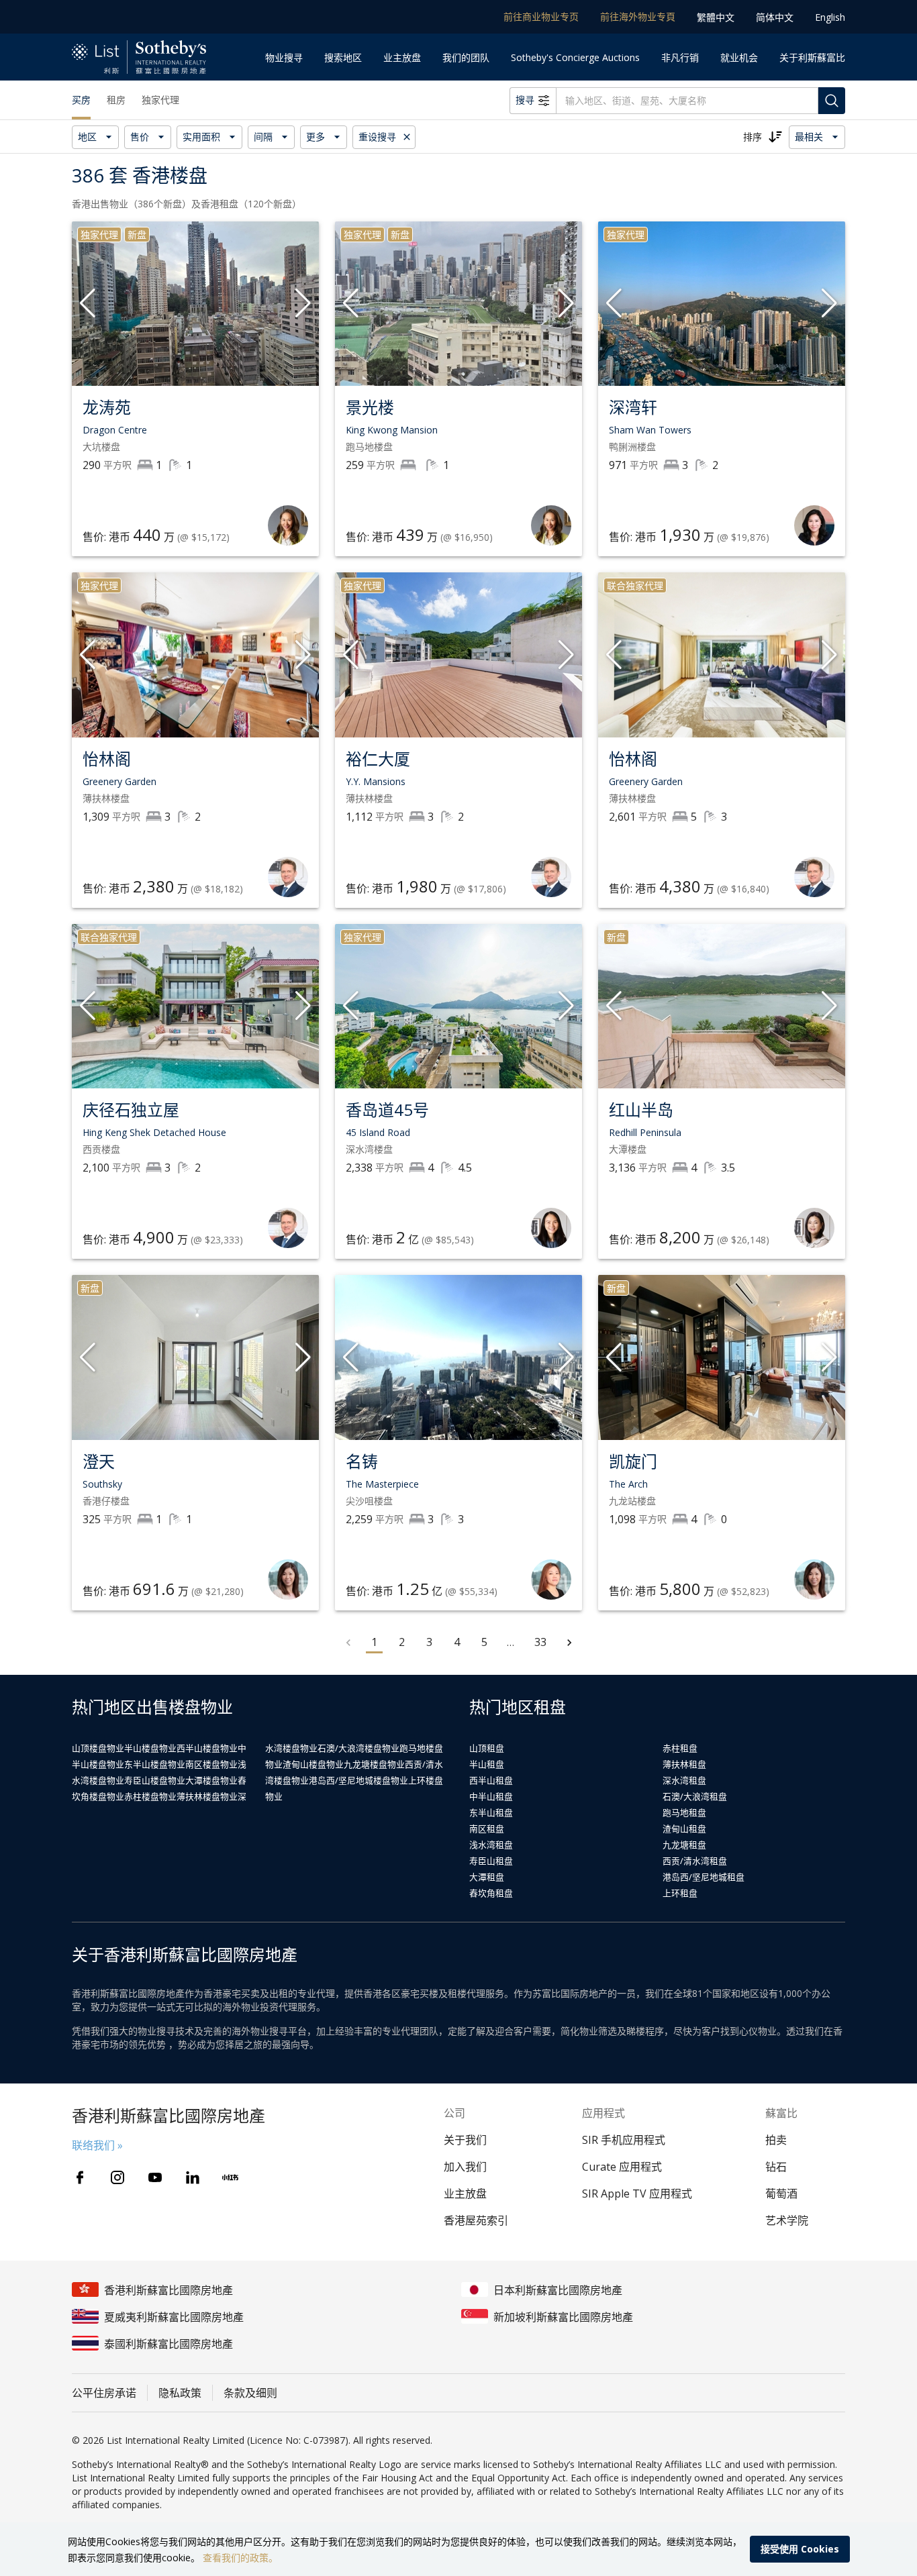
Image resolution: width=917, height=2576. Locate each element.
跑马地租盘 (684, 1812)
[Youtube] (155, 2177)
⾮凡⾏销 (680, 57)
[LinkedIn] (193, 2177)
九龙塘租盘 (684, 1845)
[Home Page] (139, 57)
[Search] (832, 101)
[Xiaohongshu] (230, 2177)
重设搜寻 (377, 137)
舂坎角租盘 (491, 1893)
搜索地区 (343, 57)
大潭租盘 (487, 1877)
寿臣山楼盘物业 (155, 1780)
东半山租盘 (491, 1812)
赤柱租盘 (680, 1748)
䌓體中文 (716, 17)
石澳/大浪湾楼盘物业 (358, 1748)
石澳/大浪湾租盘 (695, 1796)
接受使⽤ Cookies (800, 2549)
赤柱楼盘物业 (150, 1796)
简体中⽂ (775, 17)
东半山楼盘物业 (155, 1764)
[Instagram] (117, 2177)
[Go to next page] (569, 1643)
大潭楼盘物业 (211, 1780)
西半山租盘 (491, 1780)
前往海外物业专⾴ (638, 16)
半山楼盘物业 (150, 1748)
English (830, 17)
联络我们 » (97, 2145)
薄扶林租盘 (684, 1764)
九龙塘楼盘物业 (374, 1764)
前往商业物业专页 (541, 16)
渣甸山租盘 (684, 1828)
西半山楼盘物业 (207, 1748)
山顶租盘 (487, 1748)
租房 (116, 100)
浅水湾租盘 (491, 1845)
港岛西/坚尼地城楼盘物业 (358, 1780)
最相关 (809, 137)
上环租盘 (680, 1893)
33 (540, 1642)
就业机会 (739, 57)
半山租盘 (487, 1764)
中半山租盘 (491, 1796)
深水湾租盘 (684, 1780)
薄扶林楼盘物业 (207, 1796)
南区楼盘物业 (211, 1764)
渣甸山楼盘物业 (313, 1764)
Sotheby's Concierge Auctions (575, 57)
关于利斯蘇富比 (812, 57)
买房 (81, 100)
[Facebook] (80, 2177)
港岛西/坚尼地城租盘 (704, 1877)
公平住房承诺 (104, 2393)
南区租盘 (487, 1828)
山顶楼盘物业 (98, 1748)
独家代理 (160, 100)
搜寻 (525, 100)
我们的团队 (466, 57)
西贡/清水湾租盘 (695, 1861)
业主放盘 (402, 57)
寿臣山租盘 (491, 1861)
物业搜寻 (284, 57)
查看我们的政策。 (240, 2558)
